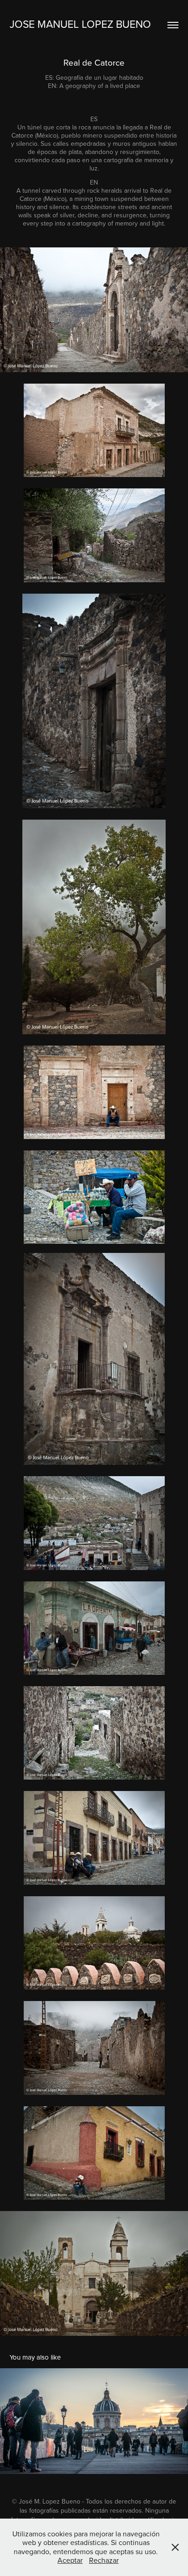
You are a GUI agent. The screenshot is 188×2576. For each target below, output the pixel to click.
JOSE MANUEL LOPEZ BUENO (80, 24)
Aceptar (70, 2560)
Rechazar (104, 2560)
